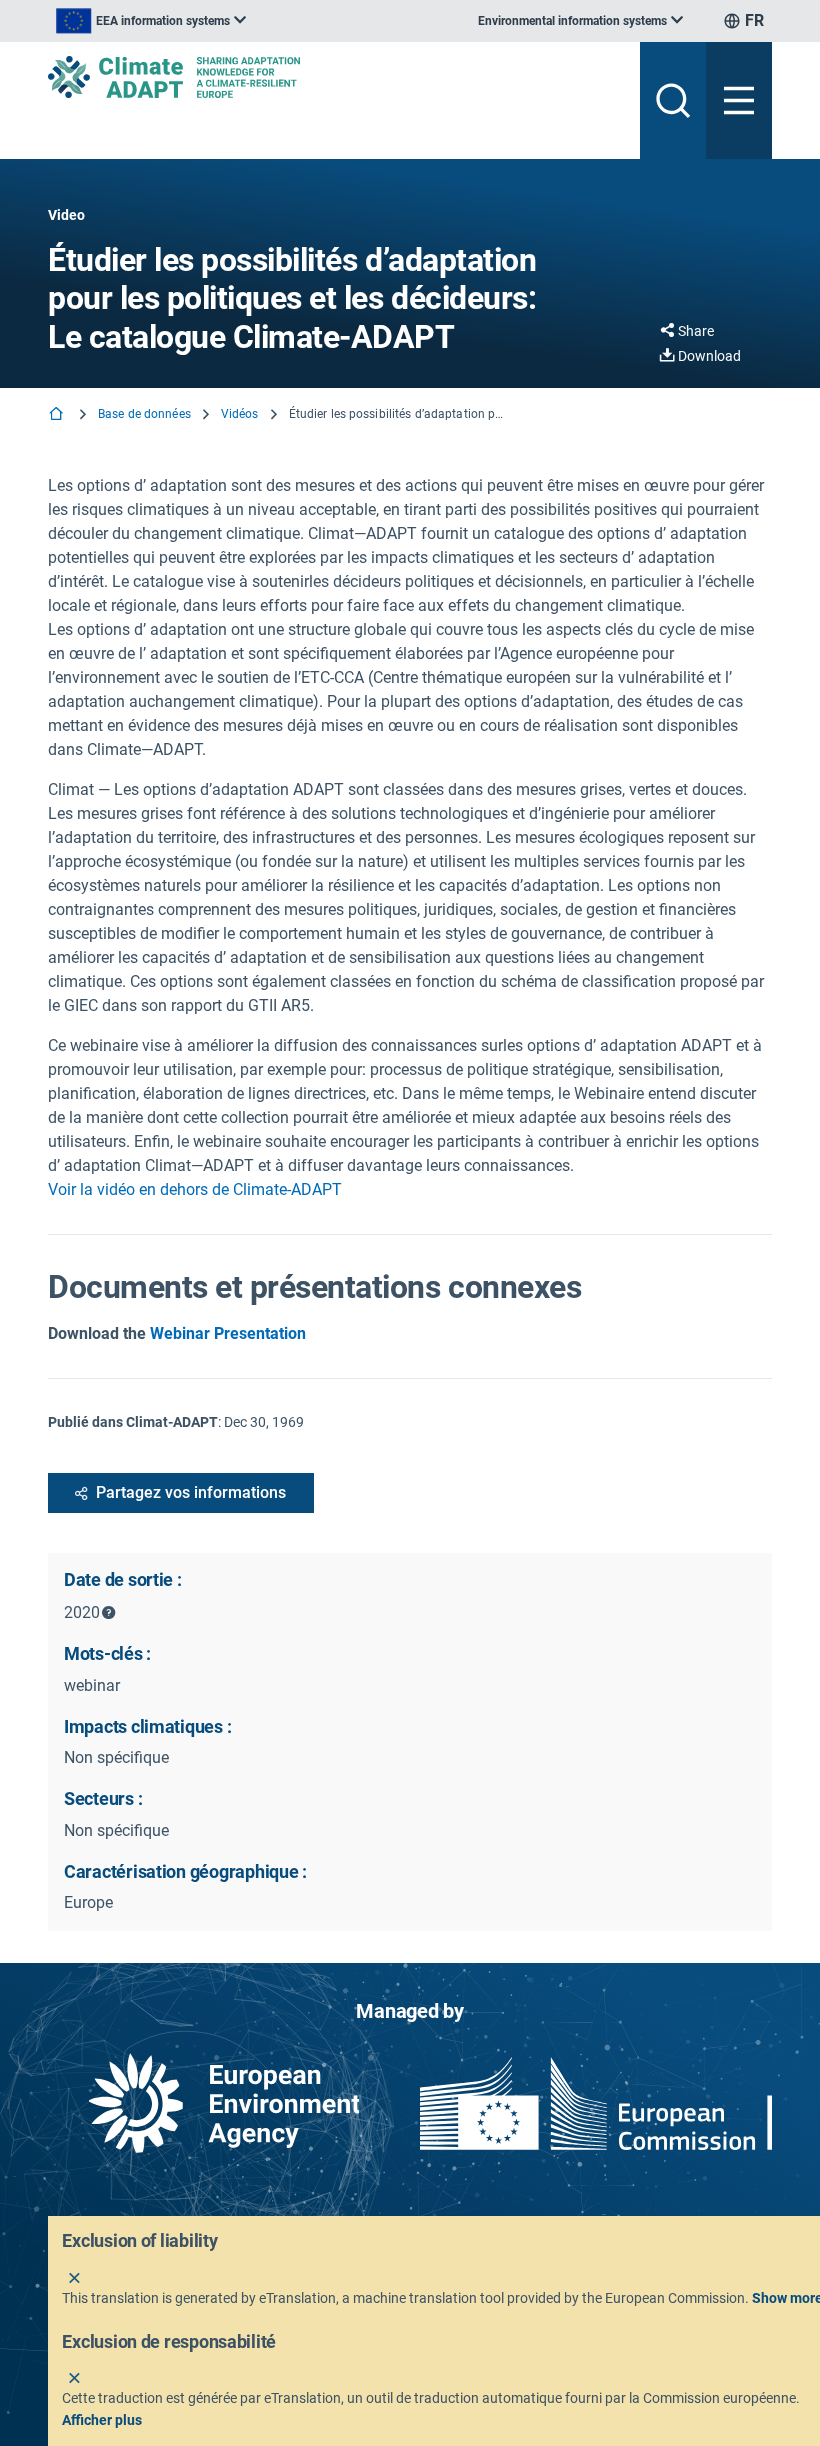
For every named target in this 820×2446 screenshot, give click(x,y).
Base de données (144, 414)
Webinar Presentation (228, 1333)
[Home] (58, 415)
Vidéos (240, 414)
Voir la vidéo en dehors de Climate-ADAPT (195, 1189)
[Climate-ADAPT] (336, 77)
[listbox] (151, 21)
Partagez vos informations (191, 1492)
